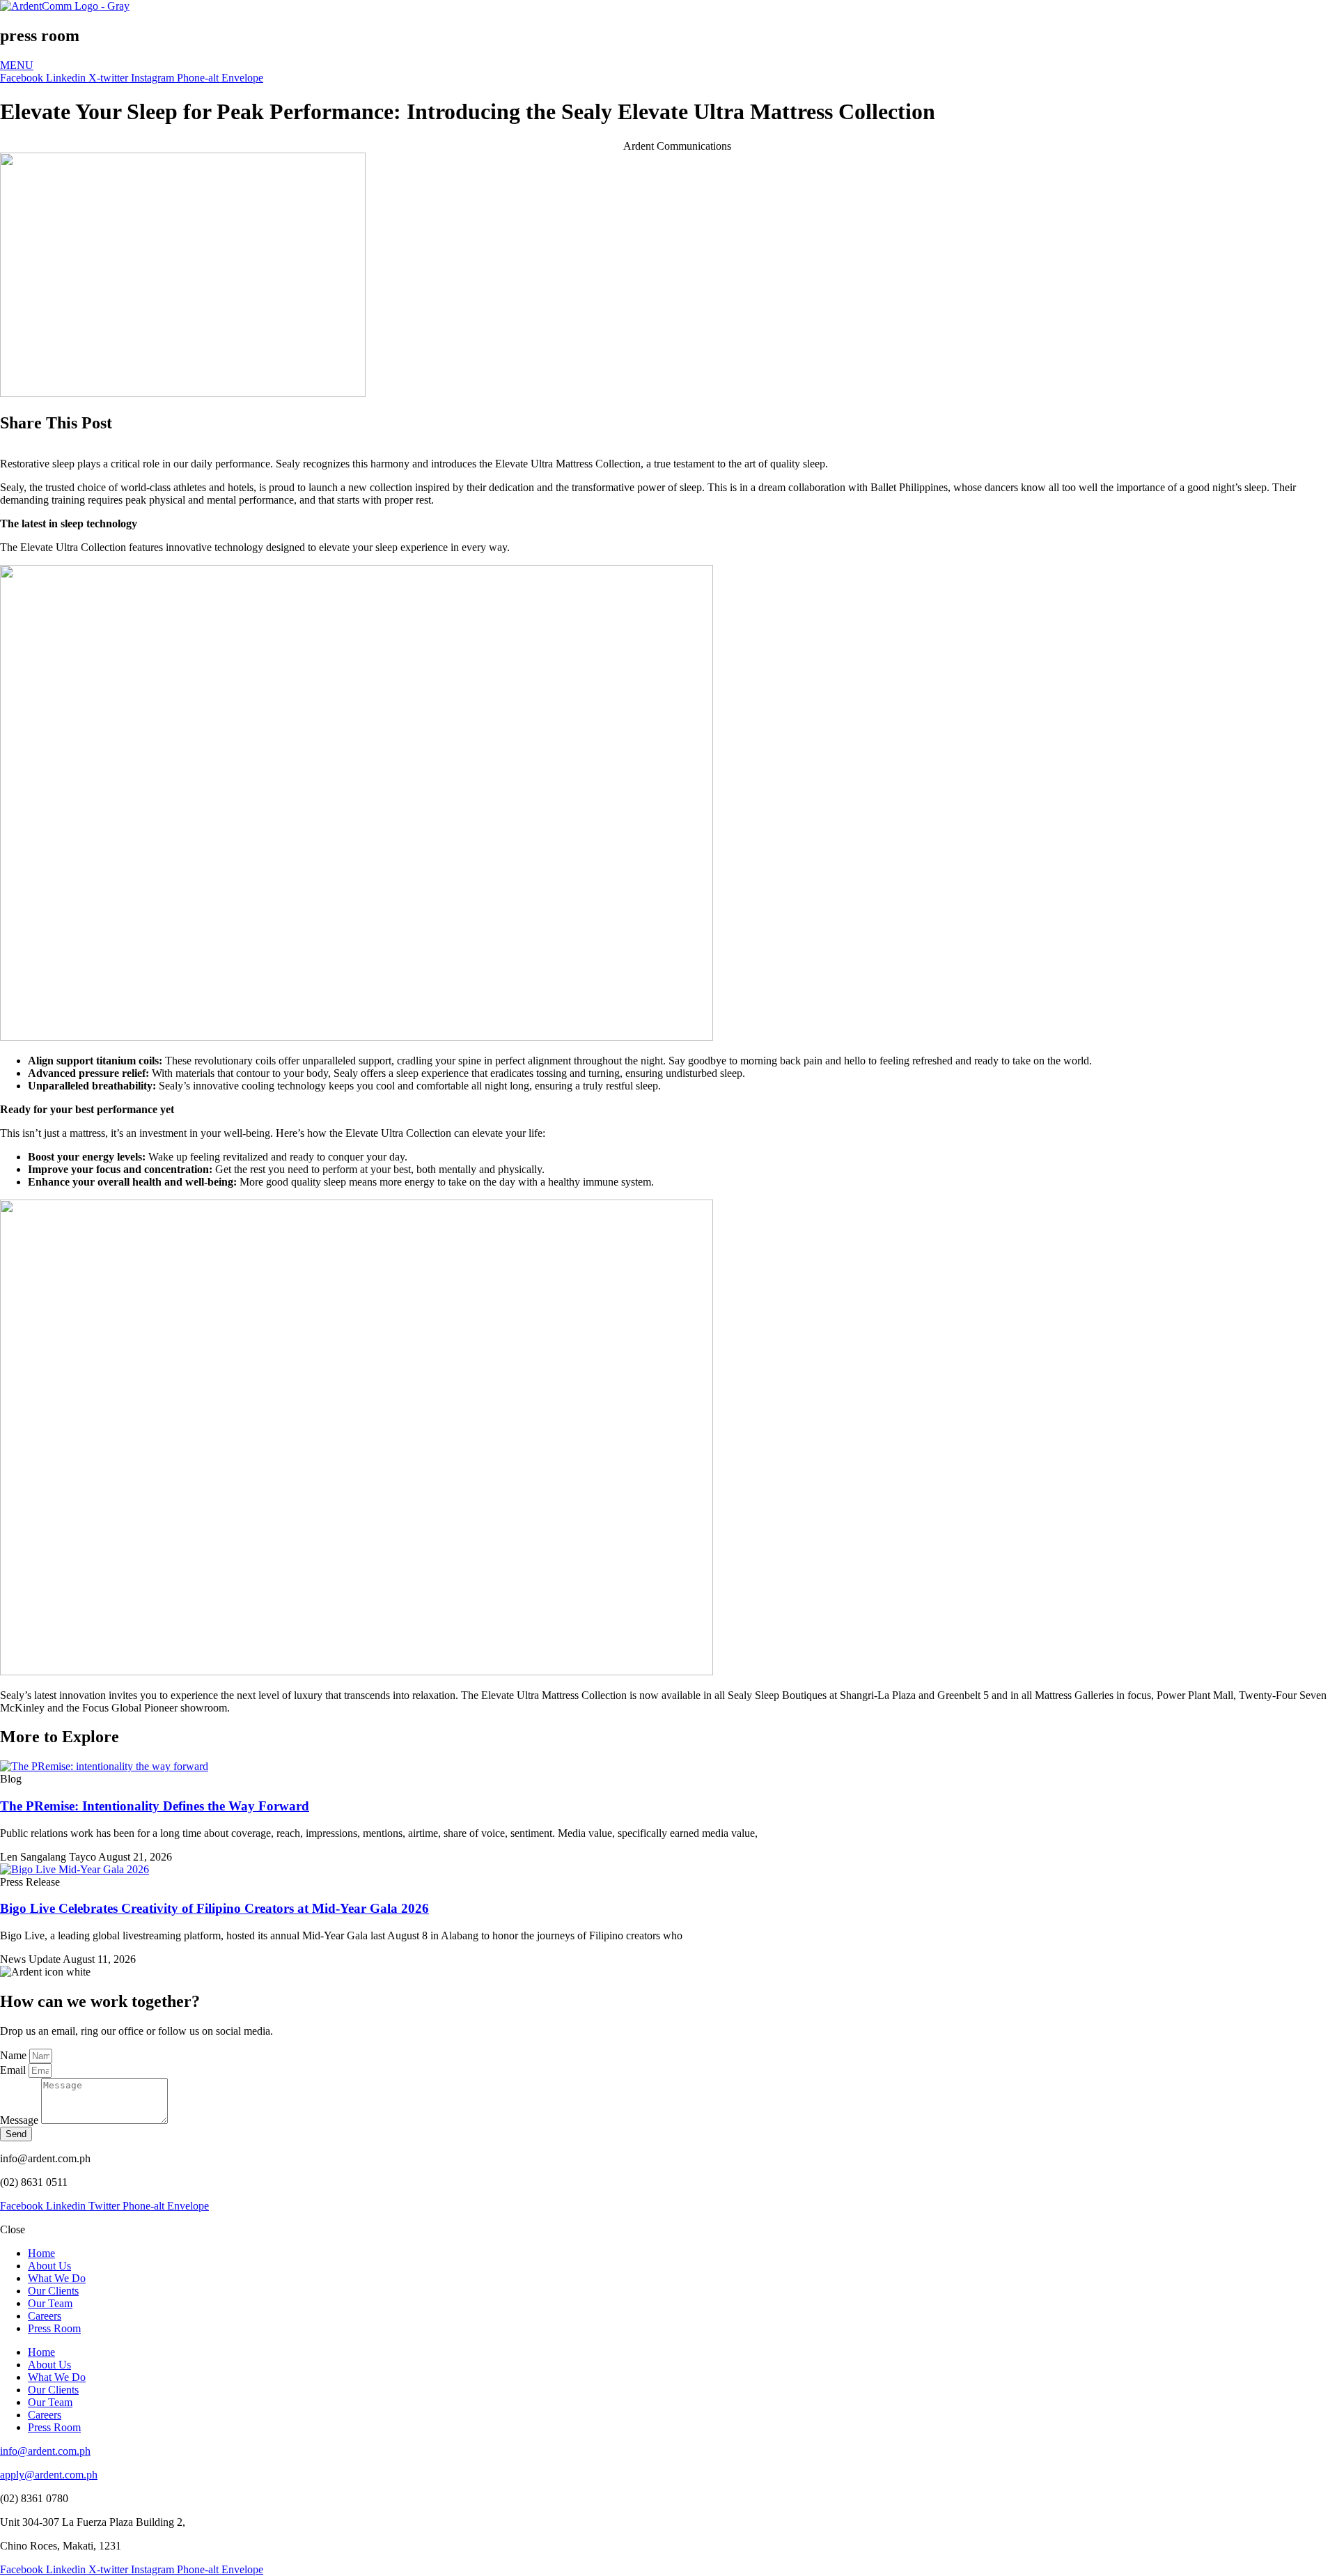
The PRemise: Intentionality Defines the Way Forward (155, 1806)
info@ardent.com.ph (45, 2451)
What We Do (57, 2278)
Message (21, 2120)
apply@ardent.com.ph (49, 2475)
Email (14, 2070)
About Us (49, 2266)
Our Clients (53, 2291)
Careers (45, 2316)
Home (41, 2253)
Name (15, 2055)
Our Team (50, 2303)
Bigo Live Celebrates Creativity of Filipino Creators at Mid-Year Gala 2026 (214, 1908)
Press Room (54, 2328)
